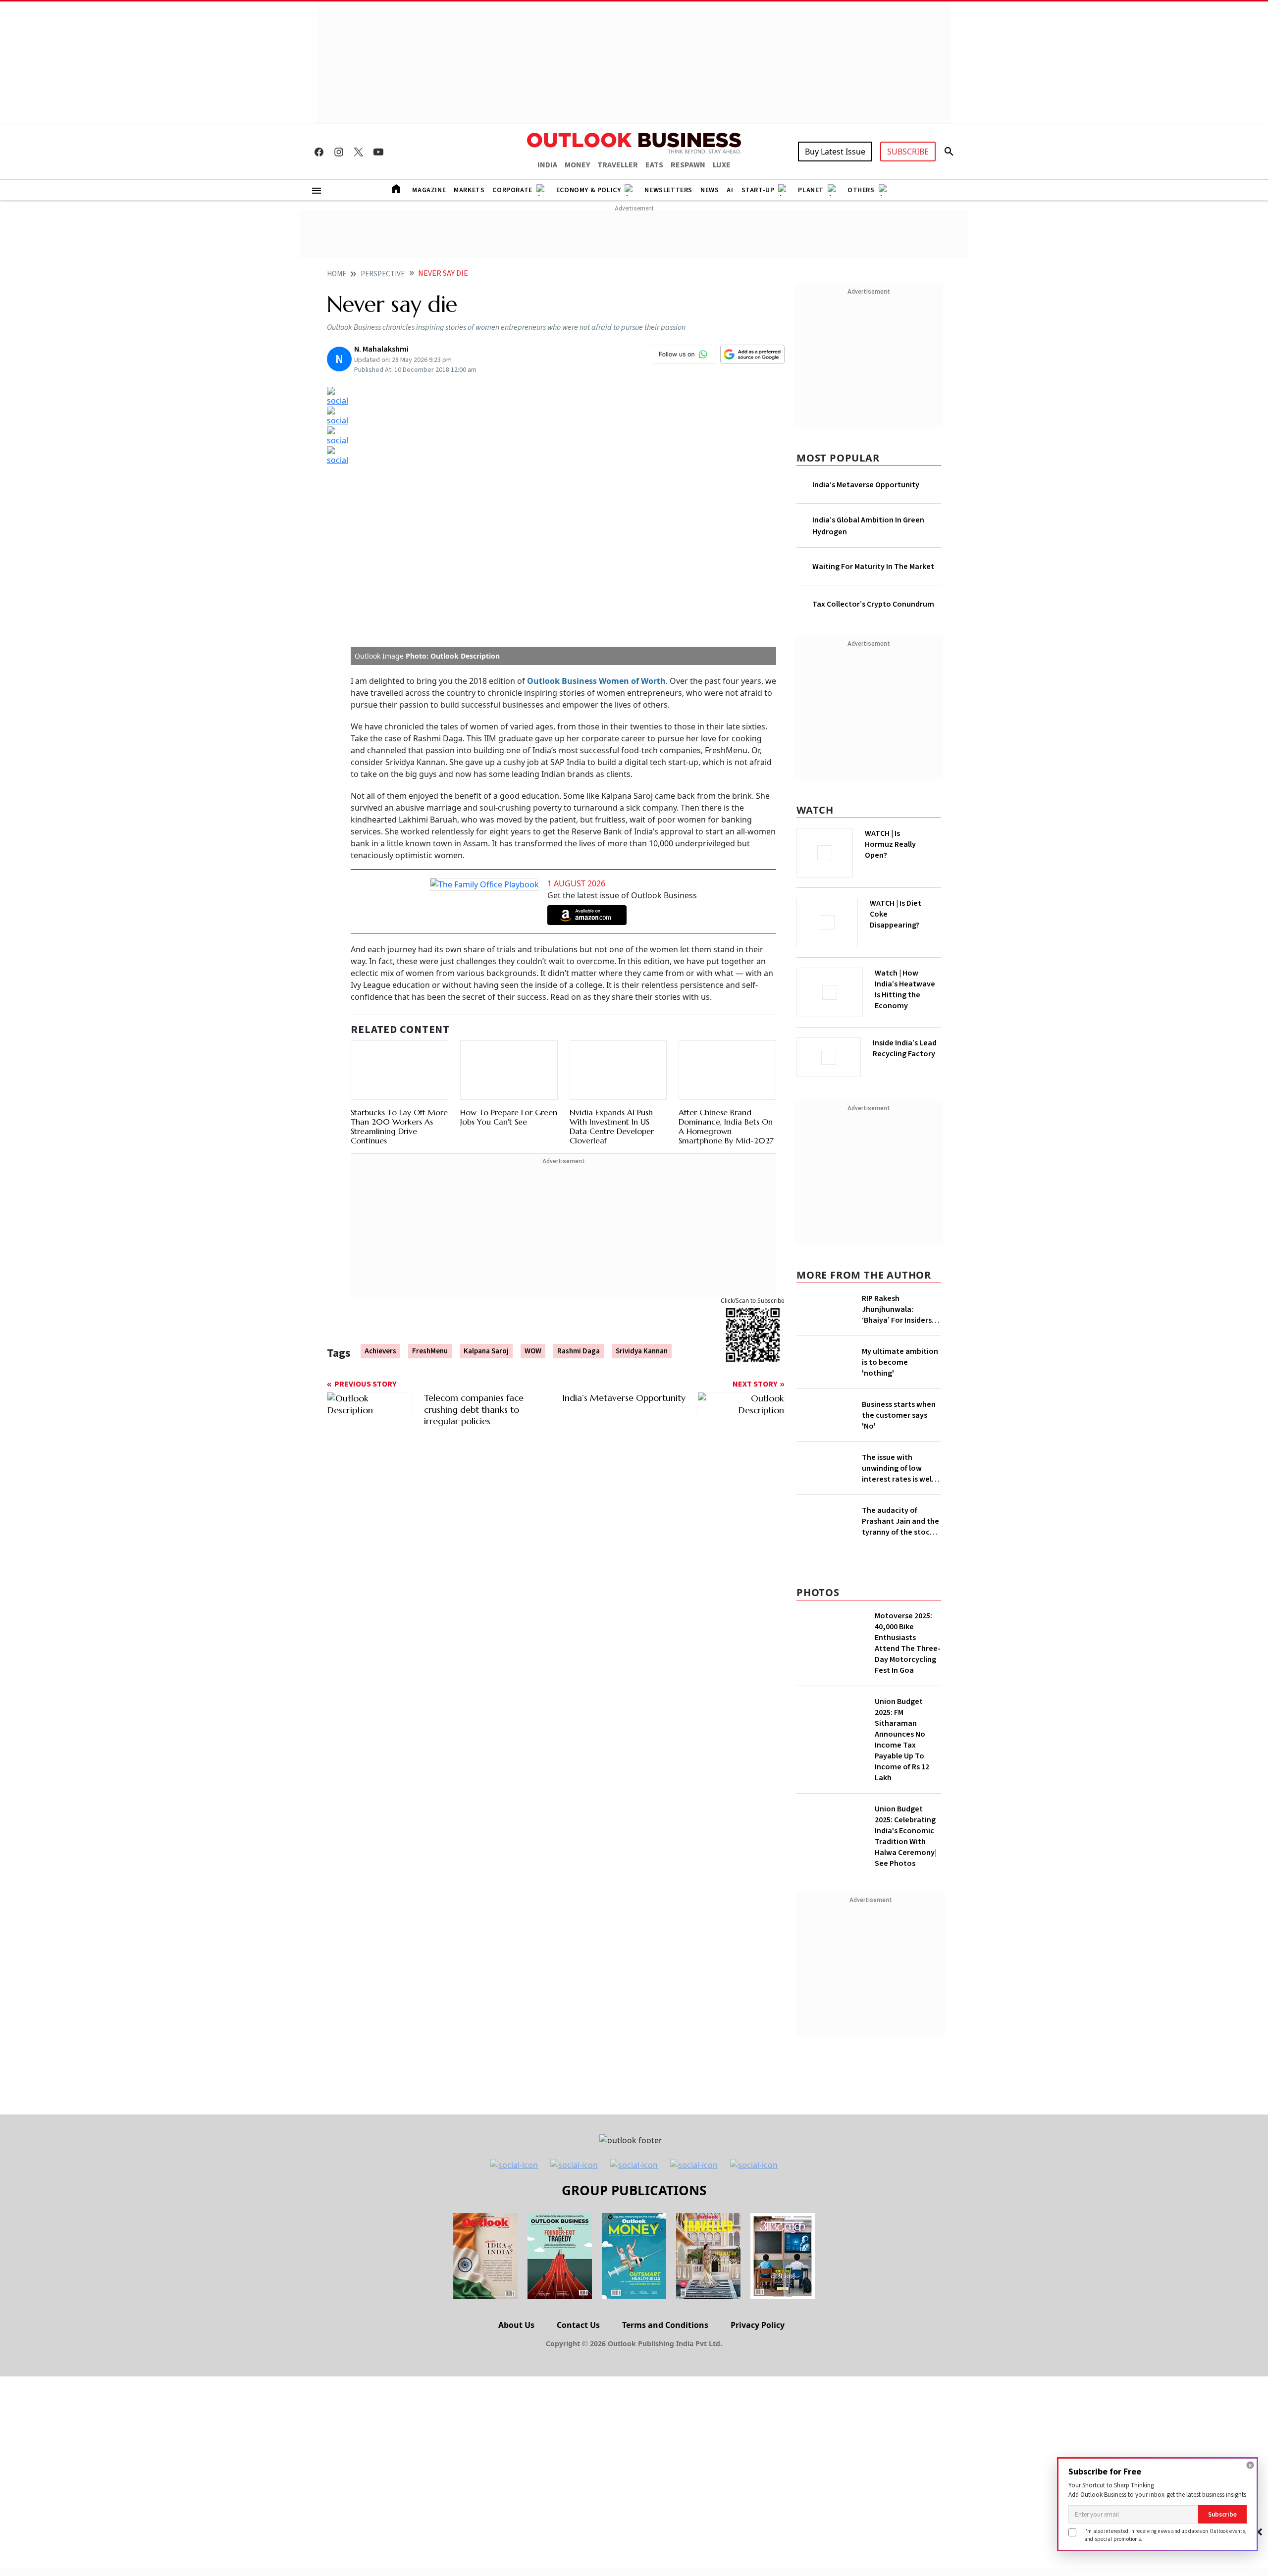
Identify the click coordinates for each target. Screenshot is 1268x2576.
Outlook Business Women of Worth (596, 681)
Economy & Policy (589, 190)
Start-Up (758, 190)
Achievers (380, 1351)
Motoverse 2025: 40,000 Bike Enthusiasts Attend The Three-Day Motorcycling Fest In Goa (908, 1700)
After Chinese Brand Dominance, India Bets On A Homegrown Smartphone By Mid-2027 (726, 1127)
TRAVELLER (618, 165)
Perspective (383, 274)
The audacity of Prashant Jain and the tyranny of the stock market (900, 1563)
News (710, 190)
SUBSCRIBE (908, 152)
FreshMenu (430, 1351)
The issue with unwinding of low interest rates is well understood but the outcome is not (898, 1495)
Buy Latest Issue (835, 152)
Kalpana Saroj (486, 1351)
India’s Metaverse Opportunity (866, 485)
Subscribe (1222, 2514)
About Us (516, 2381)
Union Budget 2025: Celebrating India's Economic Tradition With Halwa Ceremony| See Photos (906, 1893)
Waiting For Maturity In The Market (873, 567)
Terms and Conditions (665, 2381)
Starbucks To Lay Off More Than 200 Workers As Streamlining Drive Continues (399, 1127)
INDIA (547, 165)
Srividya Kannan (642, 1351)
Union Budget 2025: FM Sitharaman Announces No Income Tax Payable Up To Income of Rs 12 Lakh (902, 1796)
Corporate (512, 190)
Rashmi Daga (579, 1351)
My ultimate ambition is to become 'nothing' (900, 1359)
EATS (654, 165)
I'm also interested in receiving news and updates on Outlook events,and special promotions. (1165, 2535)
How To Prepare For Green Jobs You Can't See (509, 1117)
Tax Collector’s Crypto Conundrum (873, 604)
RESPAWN (688, 165)
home (337, 274)
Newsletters (668, 190)
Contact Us (578, 2381)
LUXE (722, 165)
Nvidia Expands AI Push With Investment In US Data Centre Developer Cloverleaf (612, 1127)
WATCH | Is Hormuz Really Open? (907, 839)
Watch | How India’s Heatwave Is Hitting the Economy (905, 995)
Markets (469, 190)
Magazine (429, 190)
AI (730, 190)
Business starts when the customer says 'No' (899, 1427)
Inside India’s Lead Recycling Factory (907, 1048)
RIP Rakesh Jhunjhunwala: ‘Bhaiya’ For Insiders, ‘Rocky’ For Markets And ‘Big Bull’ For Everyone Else (898, 1306)
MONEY (577, 165)
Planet (811, 190)
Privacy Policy (758, 2381)
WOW (533, 1351)
